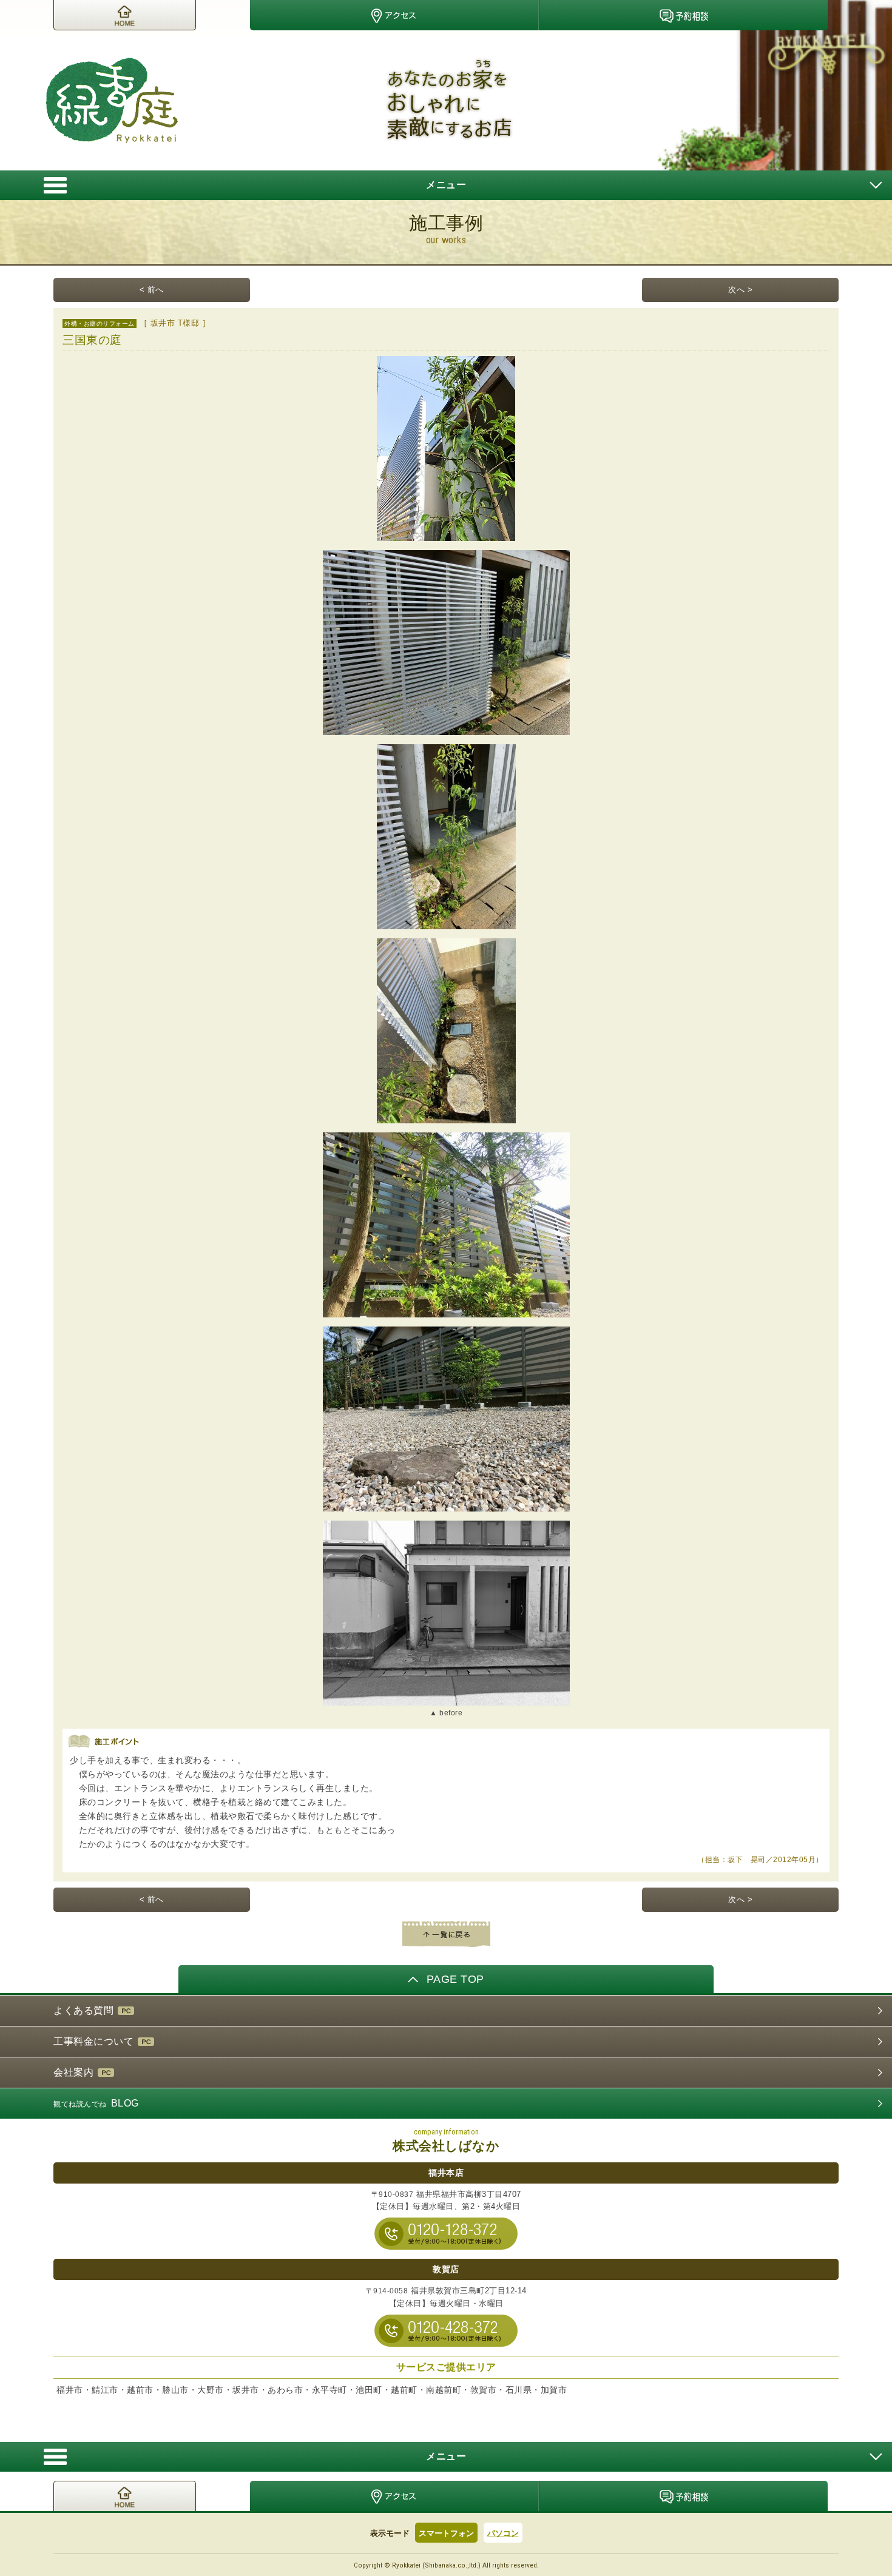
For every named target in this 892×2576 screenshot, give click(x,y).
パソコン (503, 2533)
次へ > (740, 290)
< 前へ (152, 290)
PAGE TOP (455, 1979)
